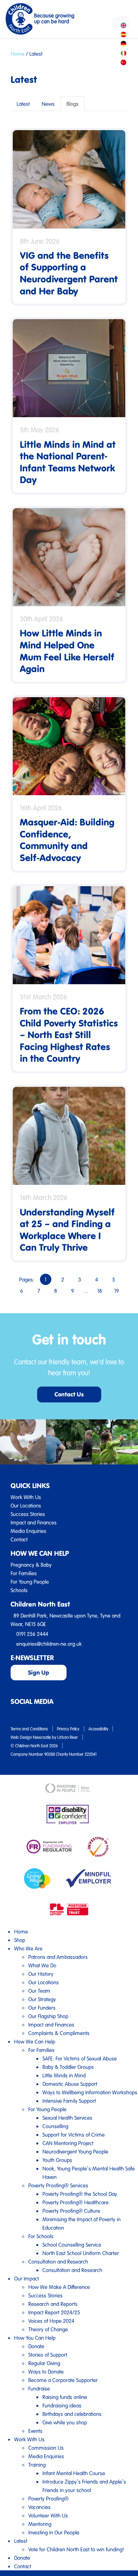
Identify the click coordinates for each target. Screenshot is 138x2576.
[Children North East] (40, 19)
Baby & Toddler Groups (68, 2067)
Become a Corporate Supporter (63, 2380)
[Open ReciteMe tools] (121, 23)
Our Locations (26, 1505)
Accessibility (98, 1729)
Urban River (68, 1737)
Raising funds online (65, 2397)
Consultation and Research (58, 2261)
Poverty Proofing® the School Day (80, 2194)
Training (37, 2465)
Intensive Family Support (69, 2101)
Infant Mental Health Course (74, 2473)
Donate (36, 2346)
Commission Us (46, 2448)
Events (35, 2431)
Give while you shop (65, 2422)
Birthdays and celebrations (72, 2414)
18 (100, 1291)
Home (18, 54)
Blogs (73, 104)
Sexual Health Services (67, 2118)
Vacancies (39, 2507)
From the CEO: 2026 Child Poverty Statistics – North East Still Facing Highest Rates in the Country (69, 1034)
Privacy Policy (68, 1729)
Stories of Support (48, 2355)
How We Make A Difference (59, 2287)
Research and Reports (53, 2304)
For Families (24, 1573)
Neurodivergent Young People (75, 2151)
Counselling (55, 2126)
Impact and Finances (34, 1522)
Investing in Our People (54, 2532)
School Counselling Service (72, 2245)
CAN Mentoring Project (68, 2143)
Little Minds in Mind (64, 2075)
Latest (23, 104)
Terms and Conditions (29, 1729)
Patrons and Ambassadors (58, 1957)
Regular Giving (44, 2363)
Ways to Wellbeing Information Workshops (90, 2092)
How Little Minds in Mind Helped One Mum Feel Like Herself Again (67, 651)
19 (117, 1291)
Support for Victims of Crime (74, 2135)
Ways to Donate (46, 2371)
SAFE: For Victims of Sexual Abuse (80, 2058)
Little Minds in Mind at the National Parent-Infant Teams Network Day (68, 462)
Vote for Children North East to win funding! (76, 2549)
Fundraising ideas (62, 2405)
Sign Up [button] (39, 1672)
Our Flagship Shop (48, 2016)
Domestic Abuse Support (70, 2084)
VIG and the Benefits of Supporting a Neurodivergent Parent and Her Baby (69, 273)
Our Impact (27, 2278)
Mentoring (40, 2524)
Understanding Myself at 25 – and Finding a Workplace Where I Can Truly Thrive (67, 1230)
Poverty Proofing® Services (58, 2185)
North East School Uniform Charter (81, 2253)
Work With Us (26, 1497)
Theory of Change (48, 2329)
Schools (19, 1590)
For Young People (30, 1582)
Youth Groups (57, 2160)
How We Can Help (35, 2041)
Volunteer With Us (48, 2515)
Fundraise (39, 2388)
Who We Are (28, 1948)
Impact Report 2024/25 (54, 2312)
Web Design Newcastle (31, 1737)
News (48, 104)
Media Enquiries (28, 1531)
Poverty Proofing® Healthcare (76, 2202)
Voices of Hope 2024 (51, 2321)
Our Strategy (42, 1999)
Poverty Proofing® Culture (71, 2211)
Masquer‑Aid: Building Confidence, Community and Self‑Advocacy (67, 840)
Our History (41, 1974)
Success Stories (28, 1514)
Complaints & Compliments (59, 2033)
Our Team (39, 1991)
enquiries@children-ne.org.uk (49, 1644)
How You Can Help (35, 2338)
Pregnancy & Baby (31, 1565)
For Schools (41, 2236)
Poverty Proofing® (48, 2498)
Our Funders (42, 2008)
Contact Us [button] (69, 1394)
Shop (20, 1940)
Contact (19, 1539)
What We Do (42, 1965)
